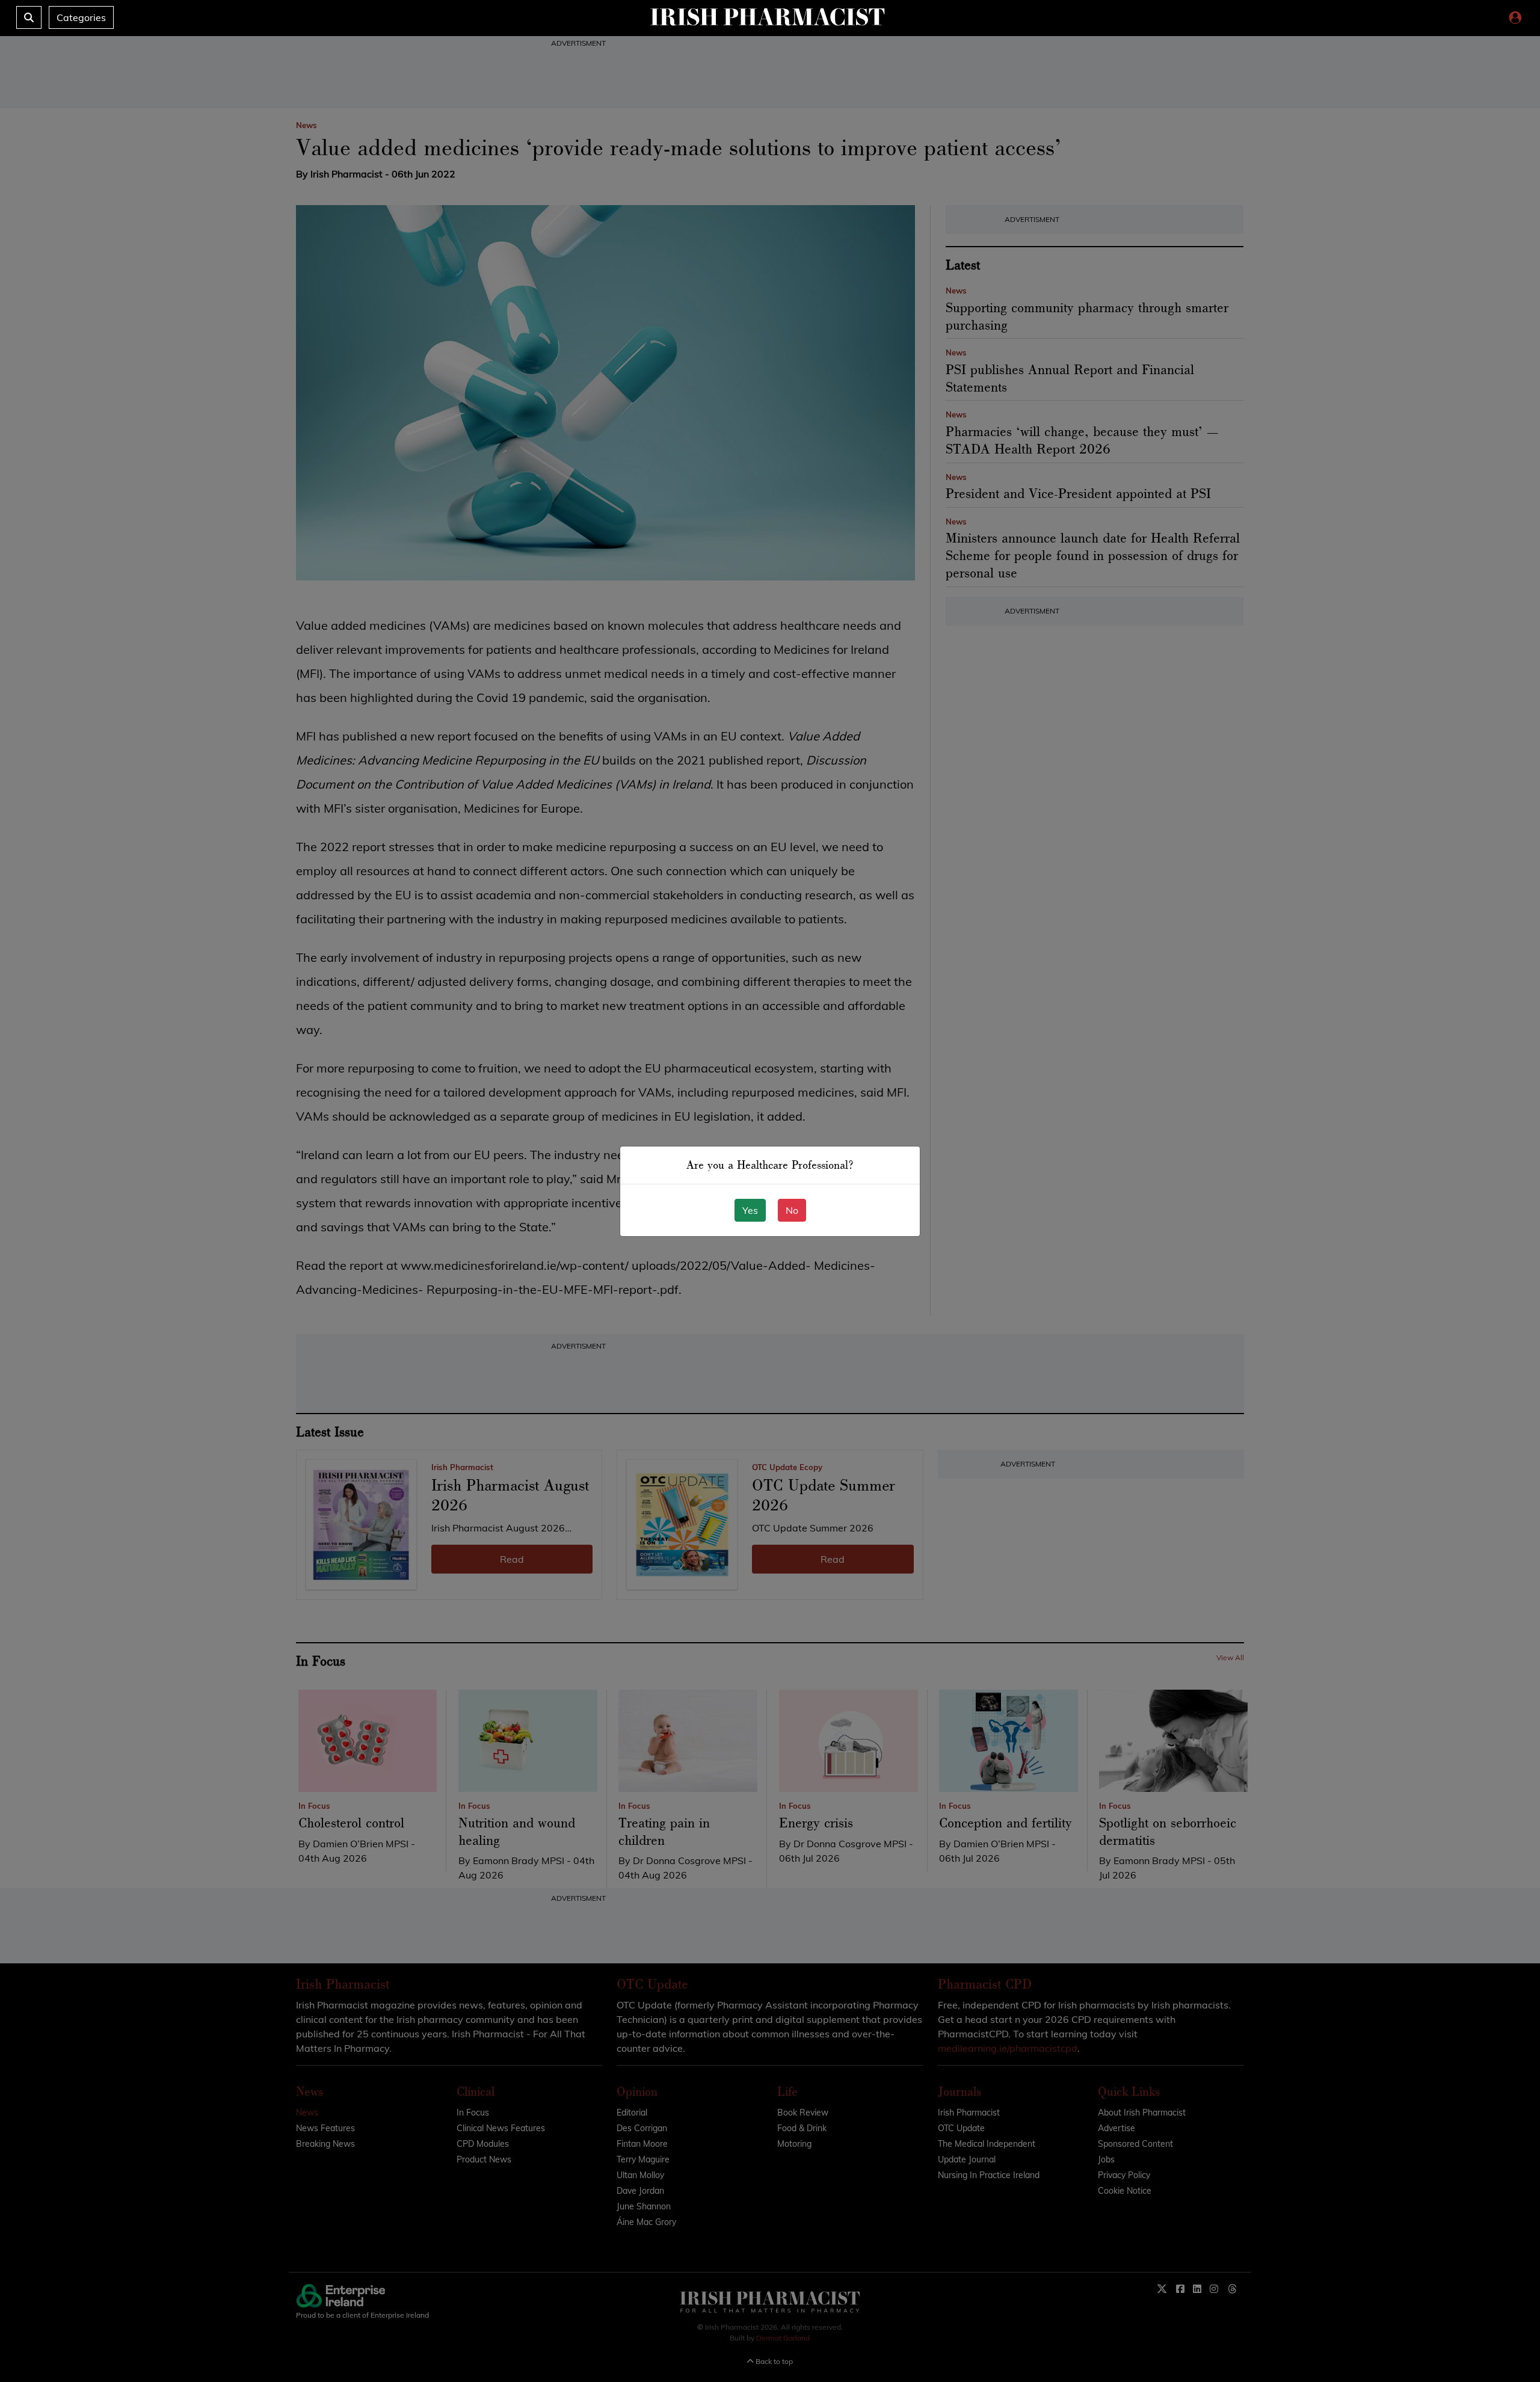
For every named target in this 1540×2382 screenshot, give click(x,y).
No (792, 1210)
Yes (750, 1210)
